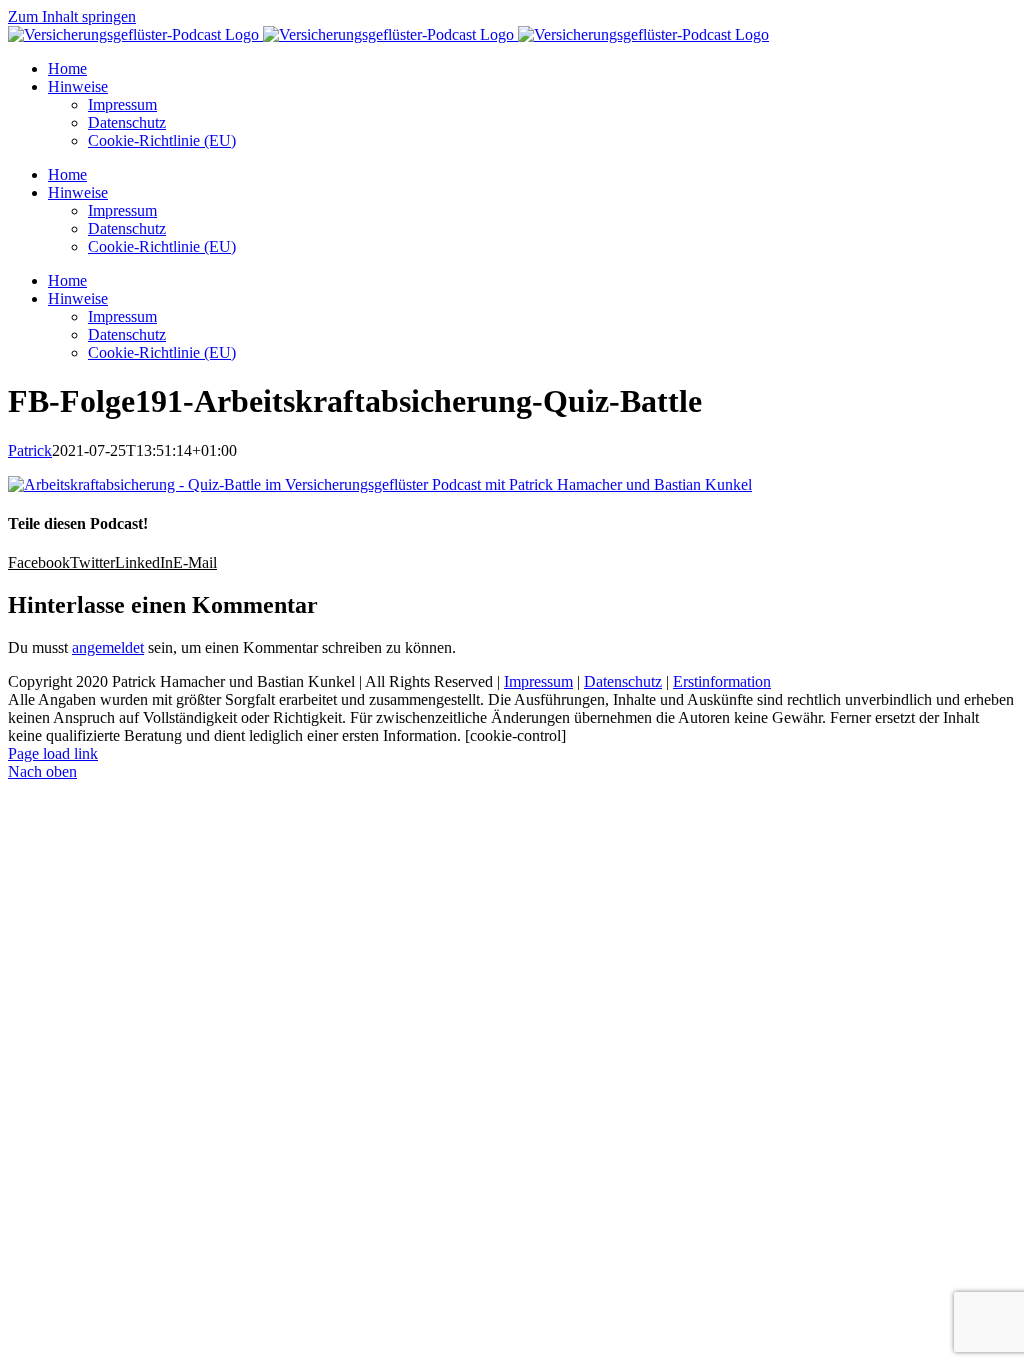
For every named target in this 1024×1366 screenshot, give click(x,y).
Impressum (538, 681)
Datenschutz (623, 681)
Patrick (30, 450)
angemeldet (108, 647)
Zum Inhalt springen (72, 16)
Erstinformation (722, 681)
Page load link (53, 753)
